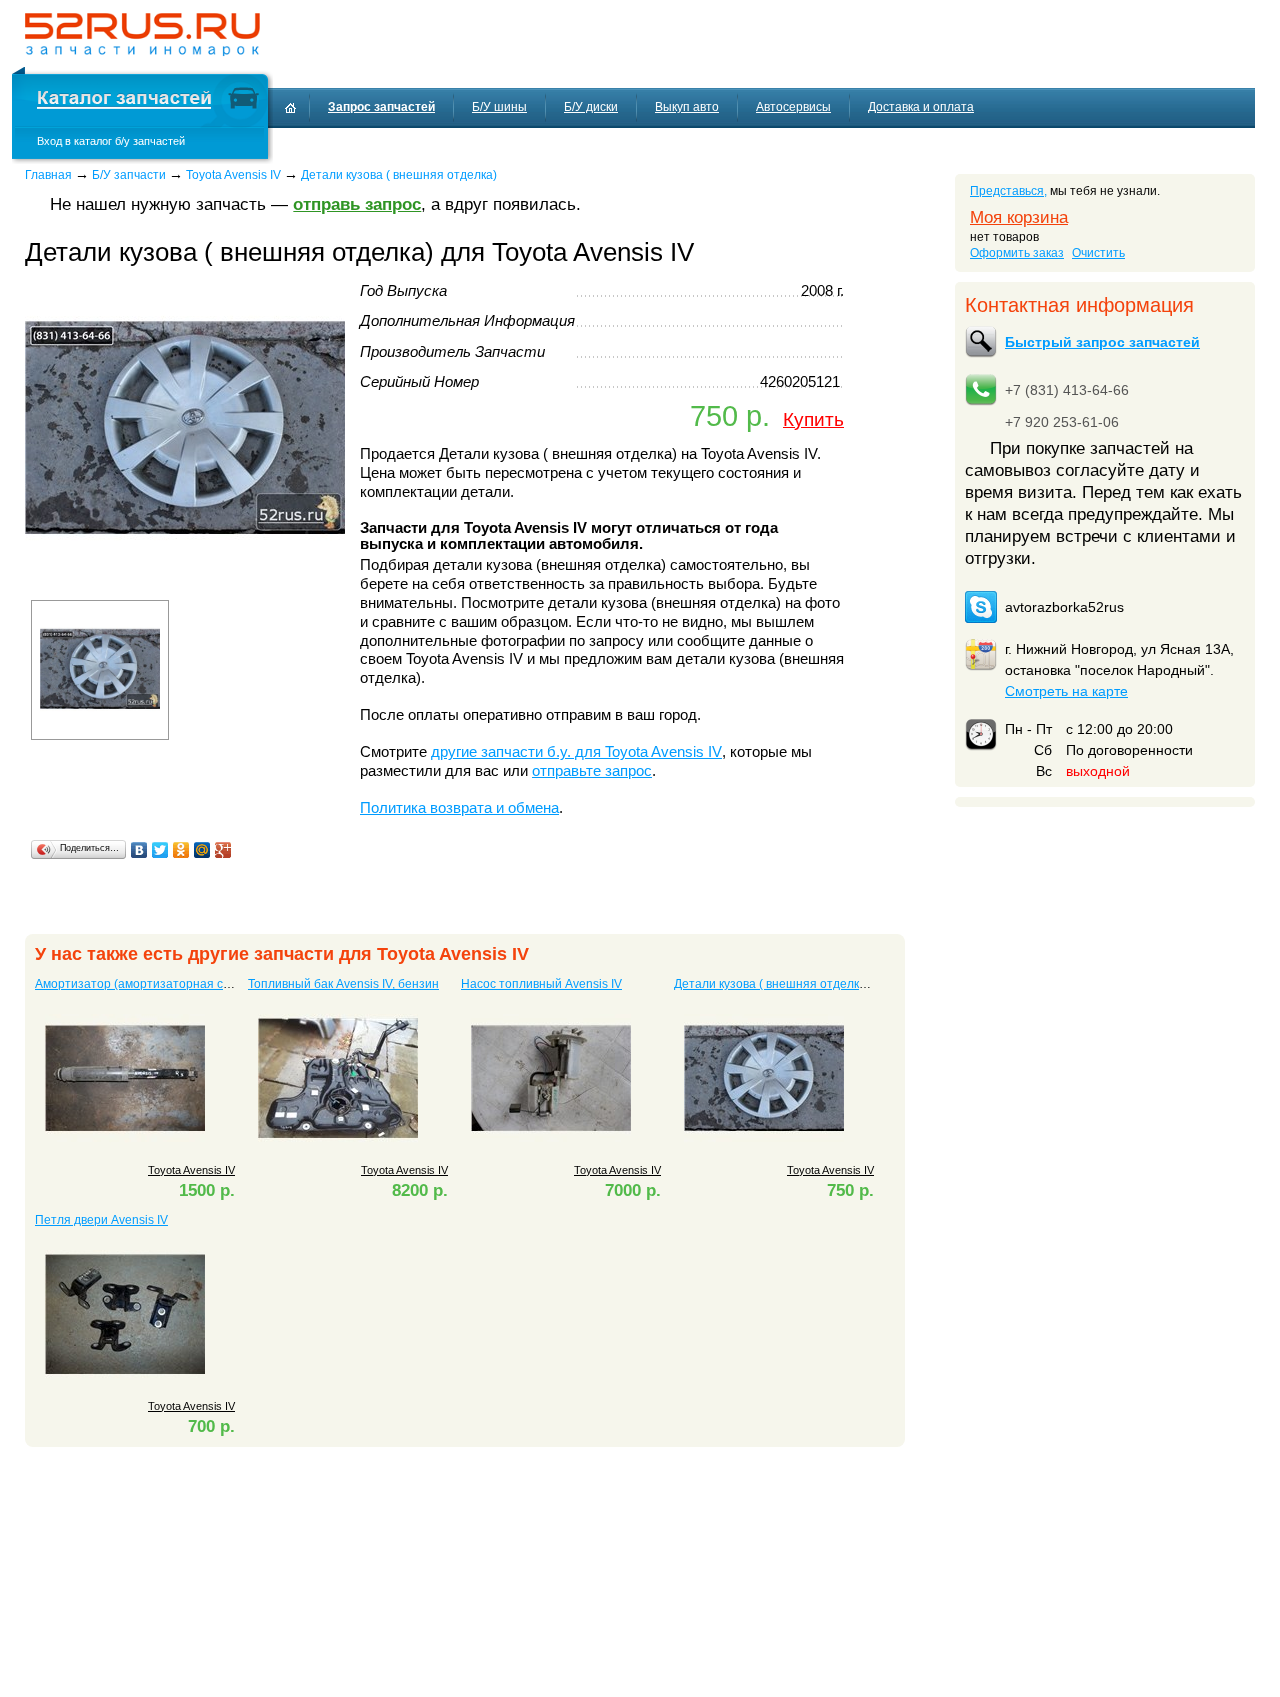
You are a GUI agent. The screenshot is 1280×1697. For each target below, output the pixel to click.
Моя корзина (1019, 217)
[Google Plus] (223, 850)
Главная (48, 175)
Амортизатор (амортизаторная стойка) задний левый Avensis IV (218, 984)
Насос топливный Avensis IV (541, 984)
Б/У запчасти (129, 175)
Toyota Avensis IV (233, 175)
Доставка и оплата (921, 107)
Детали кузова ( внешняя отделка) (399, 175)
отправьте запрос (592, 771)
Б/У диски (591, 107)
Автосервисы (793, 107)
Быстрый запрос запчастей (1102, 342)
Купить (813, 419)
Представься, (1008, 191)
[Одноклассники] (181, 850)
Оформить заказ (1017, 253)
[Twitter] (160, 850)
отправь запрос (357, 204)
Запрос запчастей (381, 107)
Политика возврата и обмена (459, 808)
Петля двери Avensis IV (101, 1220)
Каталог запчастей (124, 100)
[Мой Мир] (202, 850)
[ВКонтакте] (139, 850)
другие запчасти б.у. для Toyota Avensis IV (576, 752)
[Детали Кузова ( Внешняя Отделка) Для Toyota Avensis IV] (185, 584)
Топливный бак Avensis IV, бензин (343, 984)
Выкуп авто (687, 107)
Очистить (1098, 253)
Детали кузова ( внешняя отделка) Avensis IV (802, 984)
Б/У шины (499, 107)
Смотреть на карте (1066, 691)
